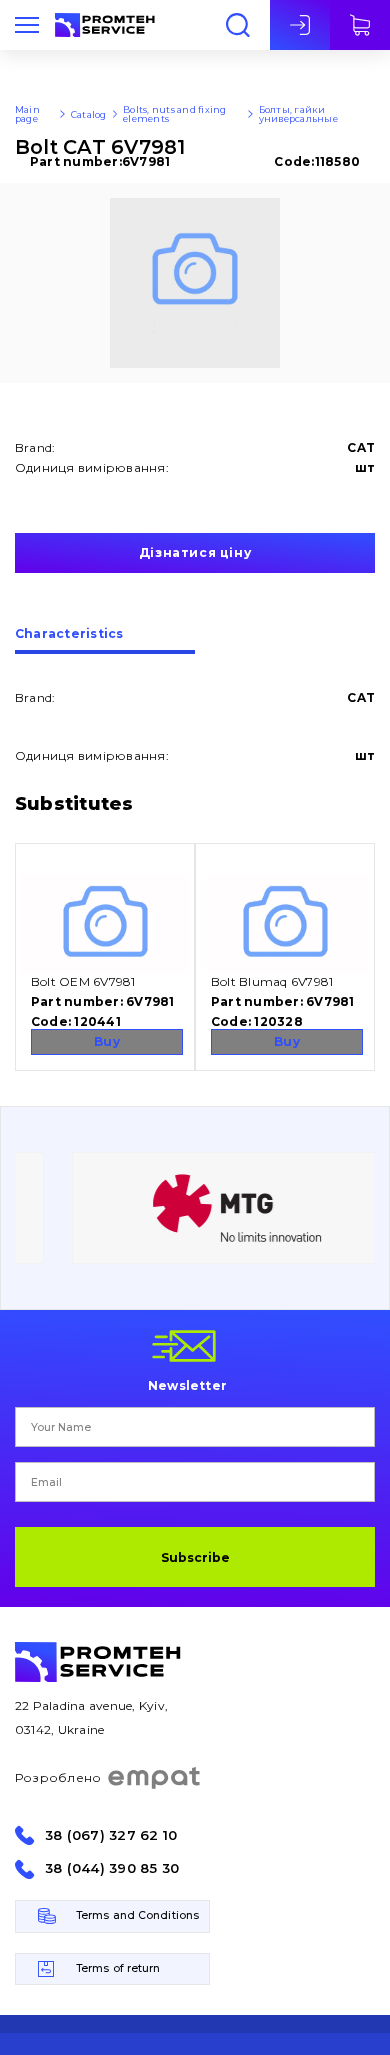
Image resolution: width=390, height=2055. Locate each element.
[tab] (105, 641)
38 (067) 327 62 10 (111, 1835)
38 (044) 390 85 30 (112, 1868)
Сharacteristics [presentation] (69, 634)
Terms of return (118, 1968)
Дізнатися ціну (195, 552)
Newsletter (187, 1385)
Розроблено (58, 1777)
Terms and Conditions (137, 1915)
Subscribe (195, 1557)
